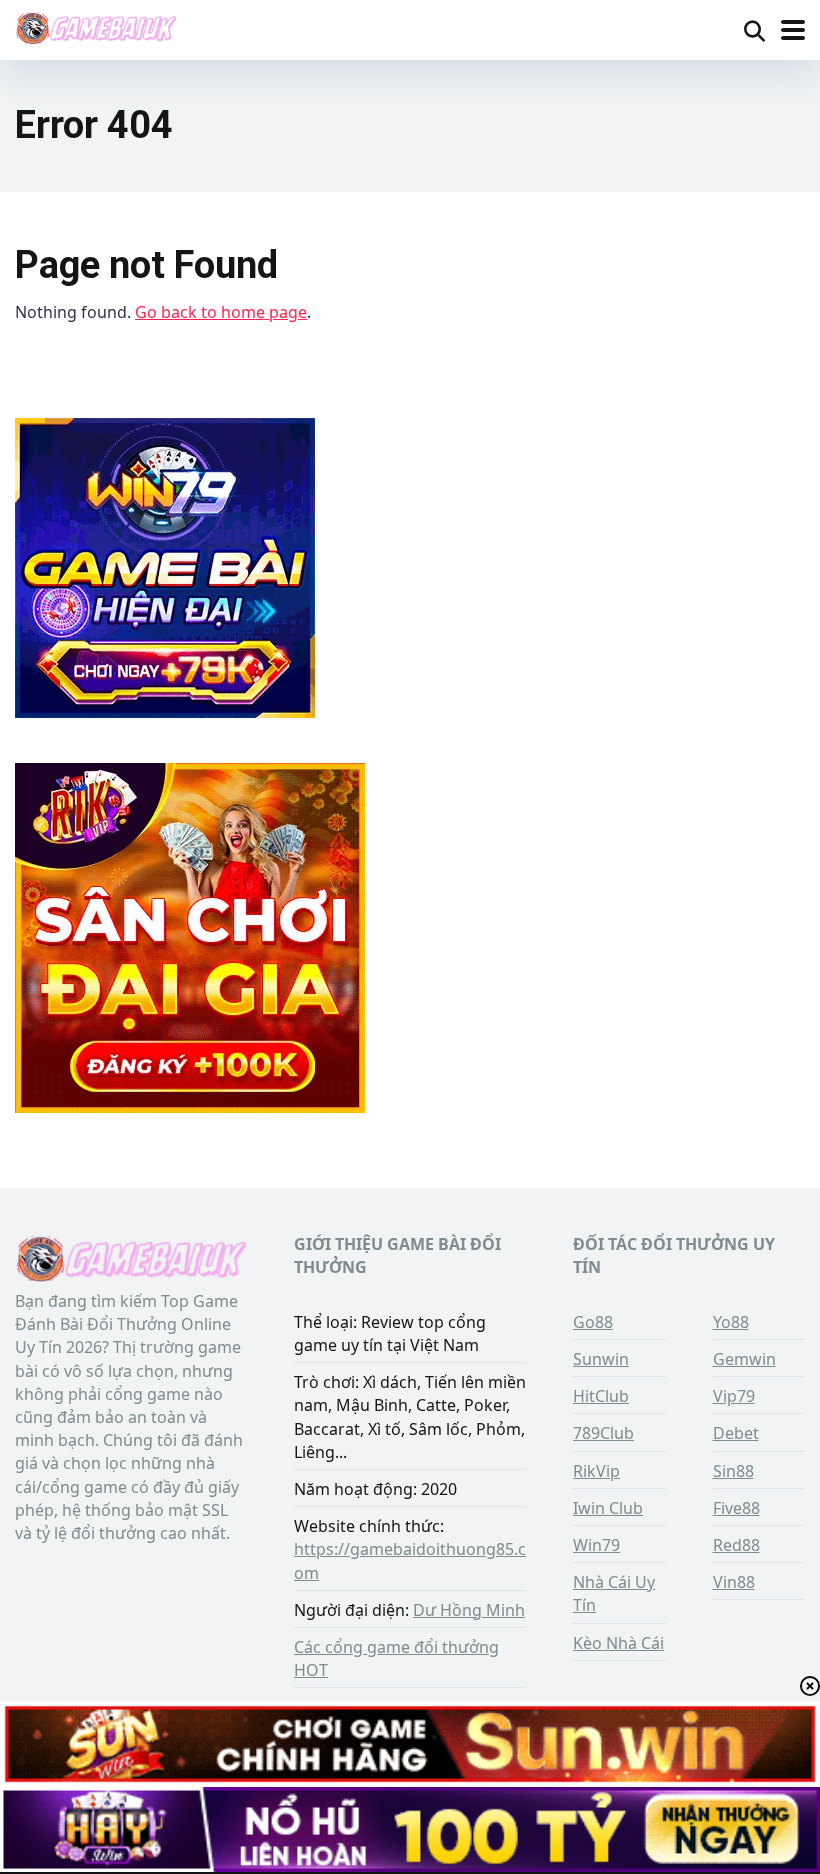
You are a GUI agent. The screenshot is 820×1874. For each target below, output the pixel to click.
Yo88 (731, 1322)
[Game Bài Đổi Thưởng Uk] (96, 27)
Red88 (736, 1545)
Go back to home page (221, 312)
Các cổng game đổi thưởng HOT (396, 1658)
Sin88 (733, 1471)
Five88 (736, 1508)
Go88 (593, 1322)
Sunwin (601, 1359)
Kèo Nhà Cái (618, 1643)
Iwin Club (608, 1508)
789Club (603, 1433)
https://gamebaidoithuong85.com (410, 1560)
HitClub (601, 1396)
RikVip (596, 1471)
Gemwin (744, 1359)
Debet (736, 1433)
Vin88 (734, 1582)
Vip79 (734, 1396)
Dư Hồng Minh (469, 1610)
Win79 (596, 1545)
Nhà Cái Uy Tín (614, 1593)
